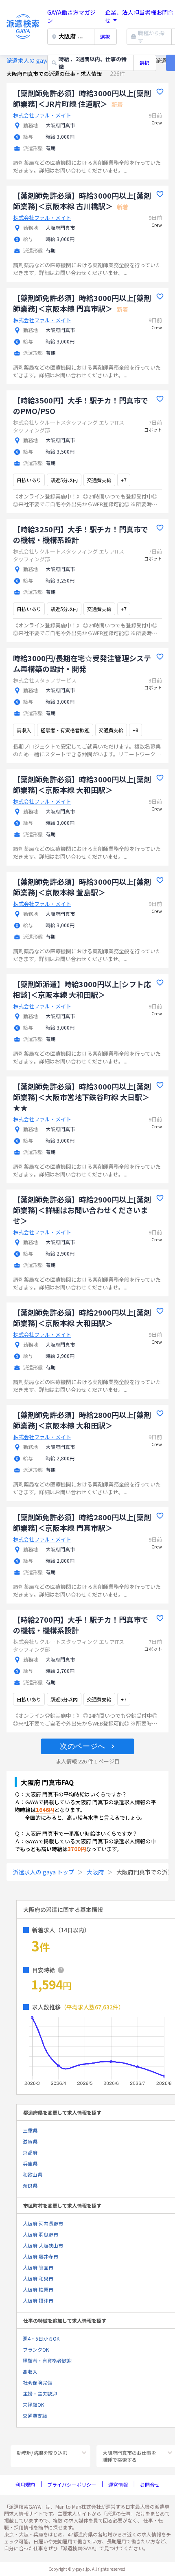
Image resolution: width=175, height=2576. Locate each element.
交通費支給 (35, 2415)
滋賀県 (30, 2141)
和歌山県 (33, 2174)
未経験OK (33, 2404)
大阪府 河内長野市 (43, 2223)
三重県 (30, 2130)
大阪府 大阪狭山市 (43, 2245)
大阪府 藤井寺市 (40, 2256)
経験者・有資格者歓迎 (47, 2360)
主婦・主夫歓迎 (40, 2393)
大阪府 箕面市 (38, 2267)
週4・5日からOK (41, 2338)
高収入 (30, 2371)
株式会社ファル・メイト (42, 115)
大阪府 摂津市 (38, 2300)
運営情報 (118, 2484)
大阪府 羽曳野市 (40, 2234)
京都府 (30, 2152)
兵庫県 (30, 2163)
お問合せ (150, 2484)
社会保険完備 (37, 2382)
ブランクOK (36, 2349)
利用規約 (25, 2484)
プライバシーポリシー (72, 2484)
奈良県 (30, 2185)
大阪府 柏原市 (38, 2289)
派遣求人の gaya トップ (37, 60)
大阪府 (95, 1872)
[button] (87, 1746)
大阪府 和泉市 (38, 2278)
